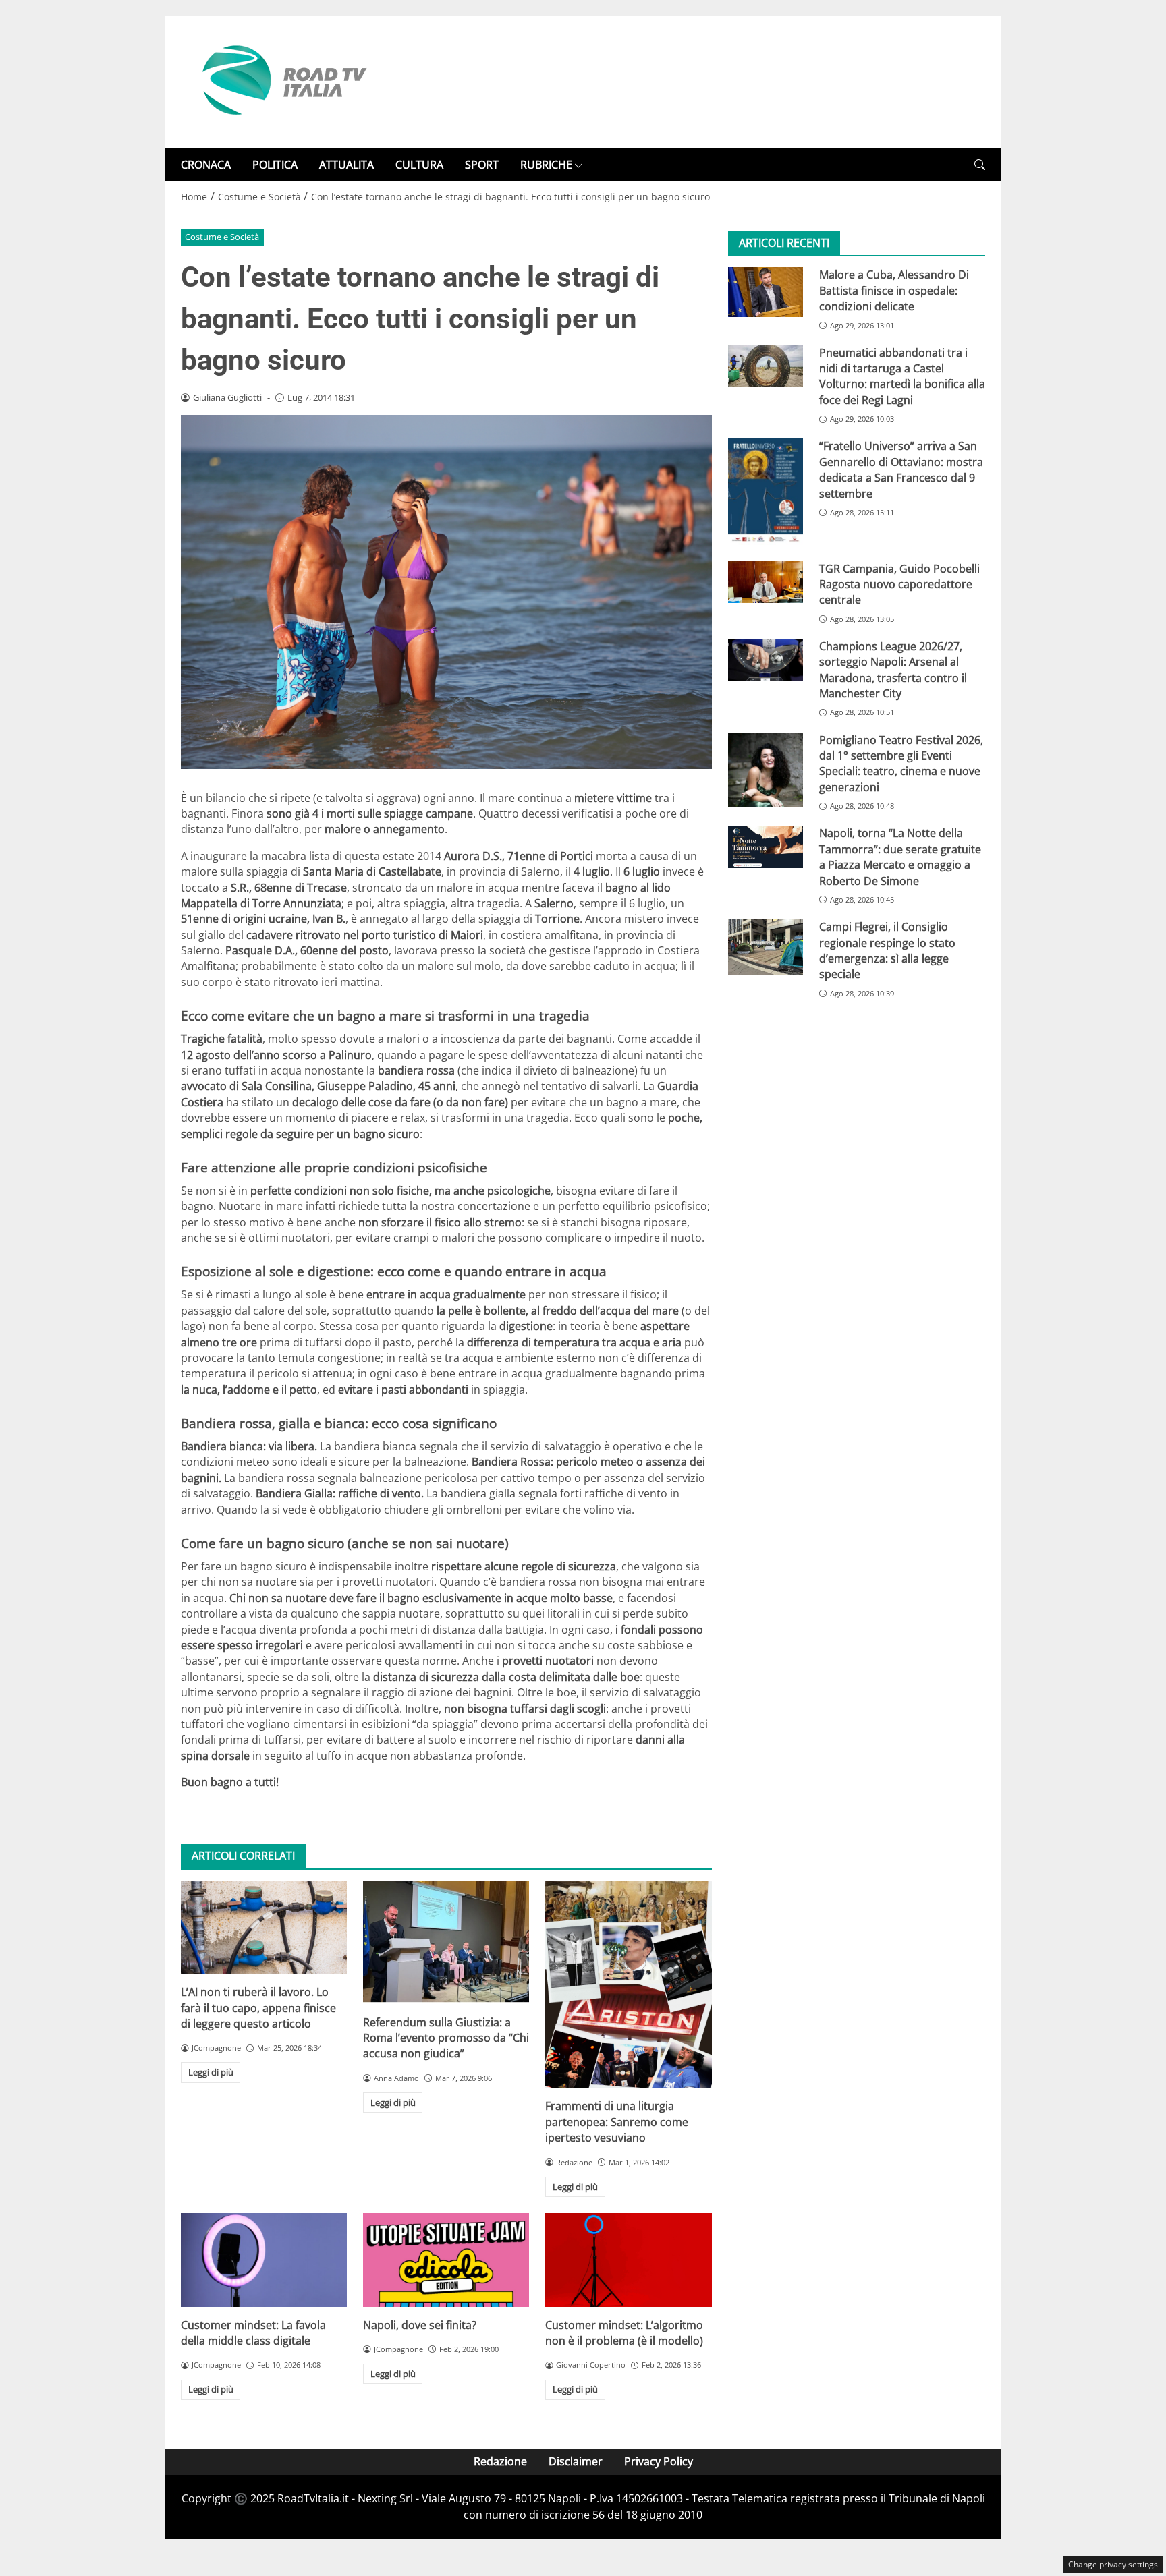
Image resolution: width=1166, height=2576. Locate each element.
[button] (980, 165)
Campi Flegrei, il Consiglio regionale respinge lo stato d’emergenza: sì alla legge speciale (887, 950)
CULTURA (419, 165)
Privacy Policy (659, 2461)
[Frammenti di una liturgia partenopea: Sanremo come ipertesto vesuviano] (628, 1984)
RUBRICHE (546, 165)
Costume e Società (222, 237)
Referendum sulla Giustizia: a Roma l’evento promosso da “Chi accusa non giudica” (446, 2038)
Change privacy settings (1113, 2564)
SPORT (482, 165)
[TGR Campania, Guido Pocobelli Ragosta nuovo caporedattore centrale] (766, 582)
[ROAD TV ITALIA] (282, 81)
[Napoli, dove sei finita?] (446, 2260)
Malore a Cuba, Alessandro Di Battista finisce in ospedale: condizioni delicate (894, 290)
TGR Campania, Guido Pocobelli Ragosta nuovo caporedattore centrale (899, 584)
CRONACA (206, 165)
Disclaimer (576, 2461)
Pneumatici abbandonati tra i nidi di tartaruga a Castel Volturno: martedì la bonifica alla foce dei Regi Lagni (902, 376)
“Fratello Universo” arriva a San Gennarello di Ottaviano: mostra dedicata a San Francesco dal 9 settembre (901, 469)
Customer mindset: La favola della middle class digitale (253, 2333)
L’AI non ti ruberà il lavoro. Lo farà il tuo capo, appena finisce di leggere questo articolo (258, 2008)
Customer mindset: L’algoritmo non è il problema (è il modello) (624, 2333)
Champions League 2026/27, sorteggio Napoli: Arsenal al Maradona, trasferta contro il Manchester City (893, 670)
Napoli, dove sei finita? (420, 2325)
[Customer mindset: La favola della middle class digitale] (264, 2260)
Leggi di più (211, 2072)
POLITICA (275, 165)
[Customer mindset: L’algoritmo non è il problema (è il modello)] (628, 2260)
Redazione (500, 2461)
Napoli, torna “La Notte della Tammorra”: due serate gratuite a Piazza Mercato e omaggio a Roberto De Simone (900, 857)
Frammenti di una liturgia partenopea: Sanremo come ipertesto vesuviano (617, 2122)
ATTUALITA (346, 165)
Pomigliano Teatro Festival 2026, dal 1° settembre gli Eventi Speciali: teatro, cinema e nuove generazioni (901, 764)
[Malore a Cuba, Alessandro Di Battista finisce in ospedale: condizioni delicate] (766, 292)
